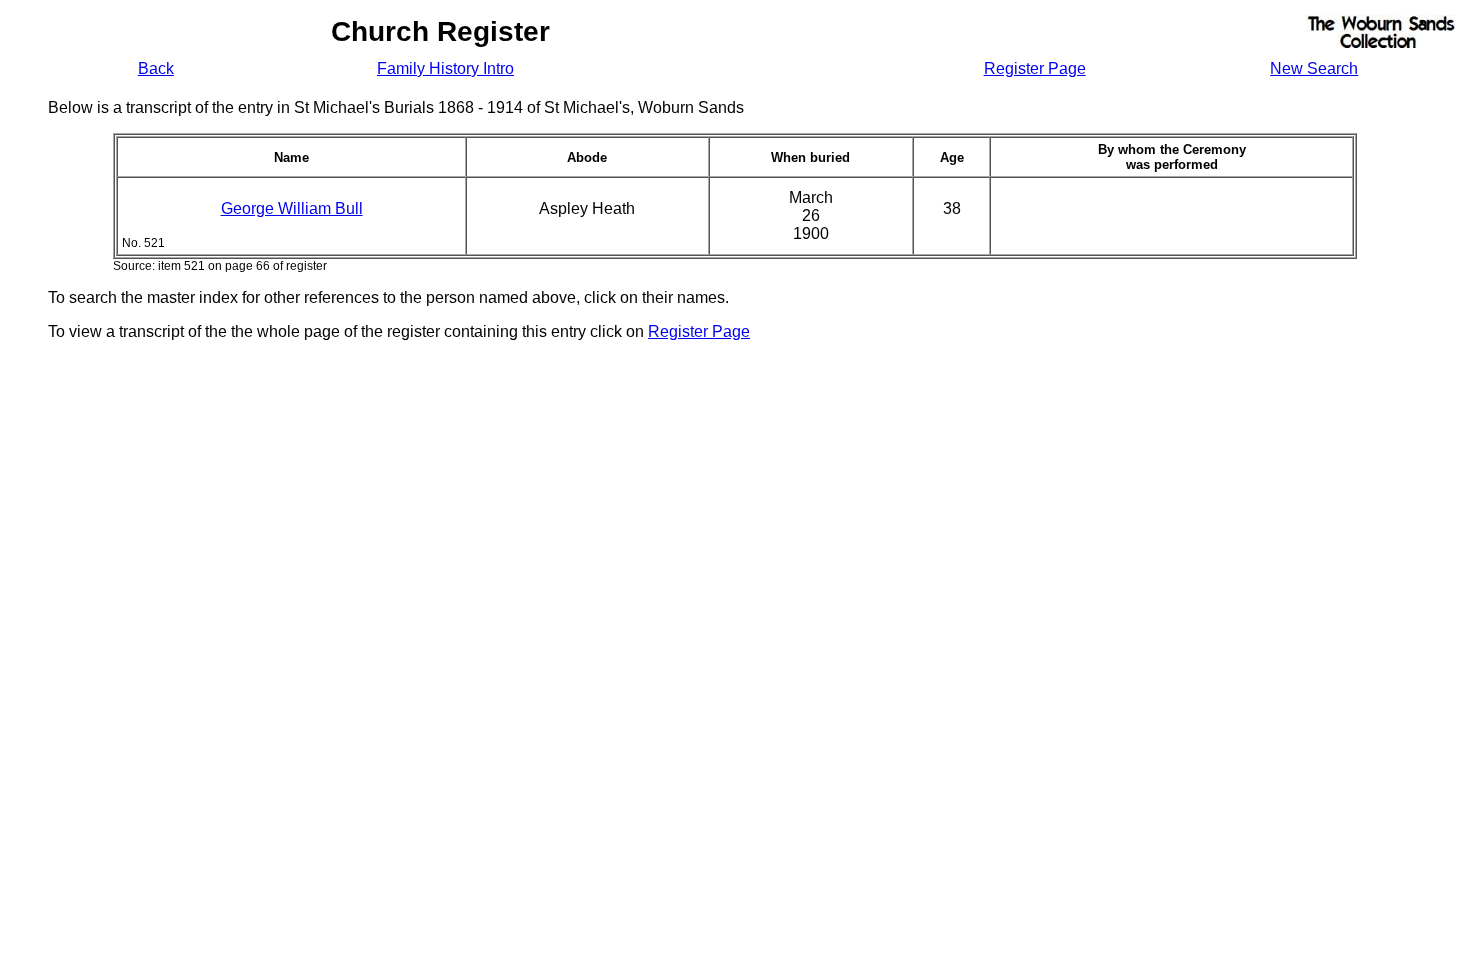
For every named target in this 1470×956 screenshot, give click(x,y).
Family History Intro (445, 68)
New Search (1314, 68)
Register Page (1035, 68)
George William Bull (292, 208)
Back (156, 68)
